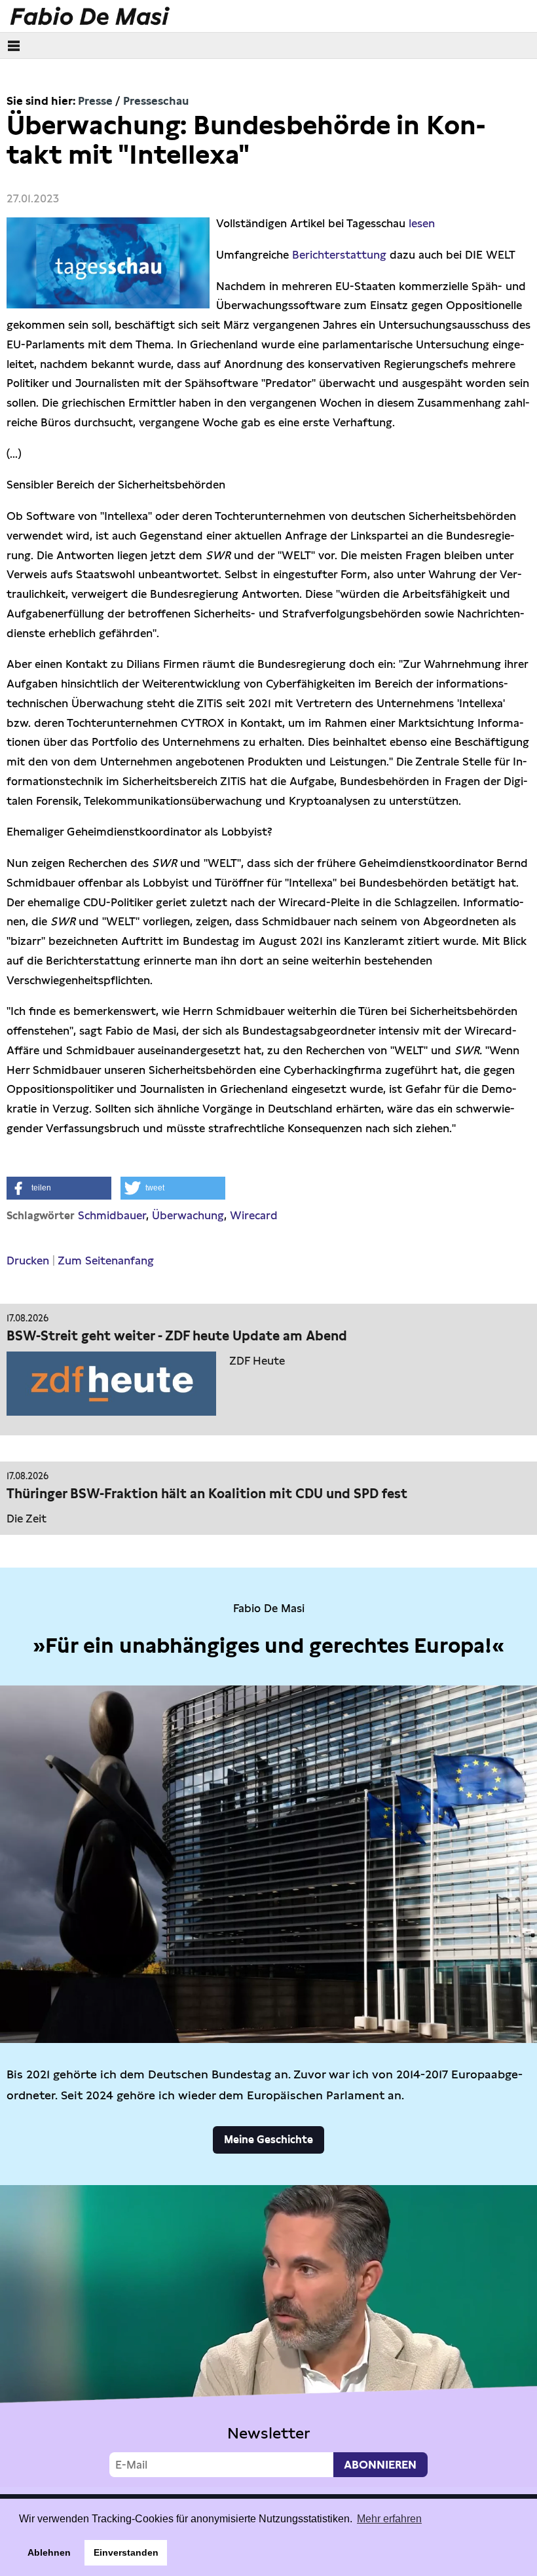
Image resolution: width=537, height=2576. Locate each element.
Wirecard (254, 1215)
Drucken (28, 1260)
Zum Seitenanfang (106, 1260)
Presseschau (156, 101)
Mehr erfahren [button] (389, 2519)
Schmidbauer (112, 1215)
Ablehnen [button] (49, 2552)
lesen (422, 223)
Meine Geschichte (268, 2140)
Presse (95, 101)
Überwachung (188, 1215)
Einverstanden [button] (126, 2552)
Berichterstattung (339, 255)
